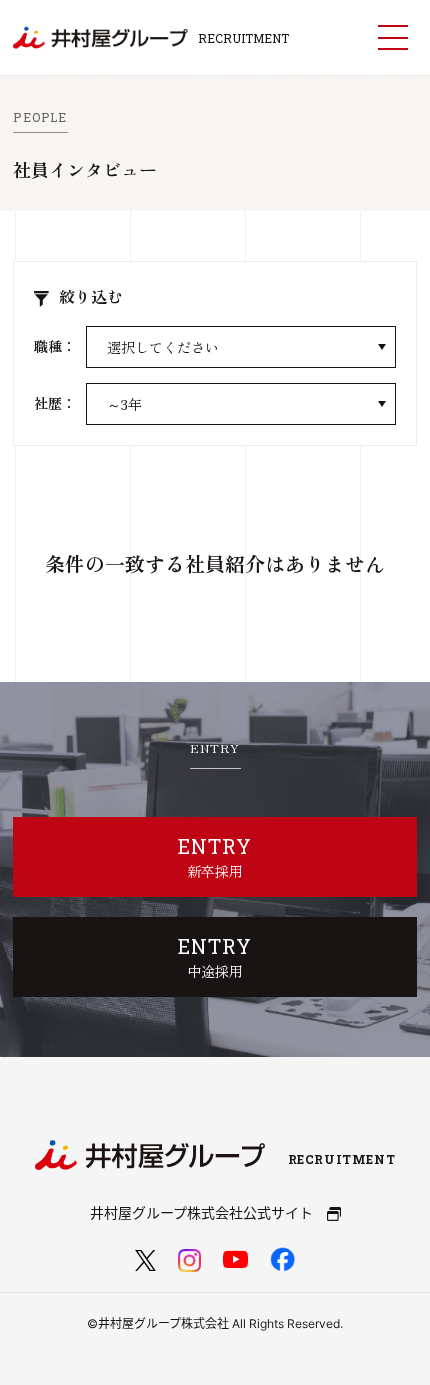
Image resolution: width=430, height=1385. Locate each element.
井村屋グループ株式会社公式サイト (203, 1212)
